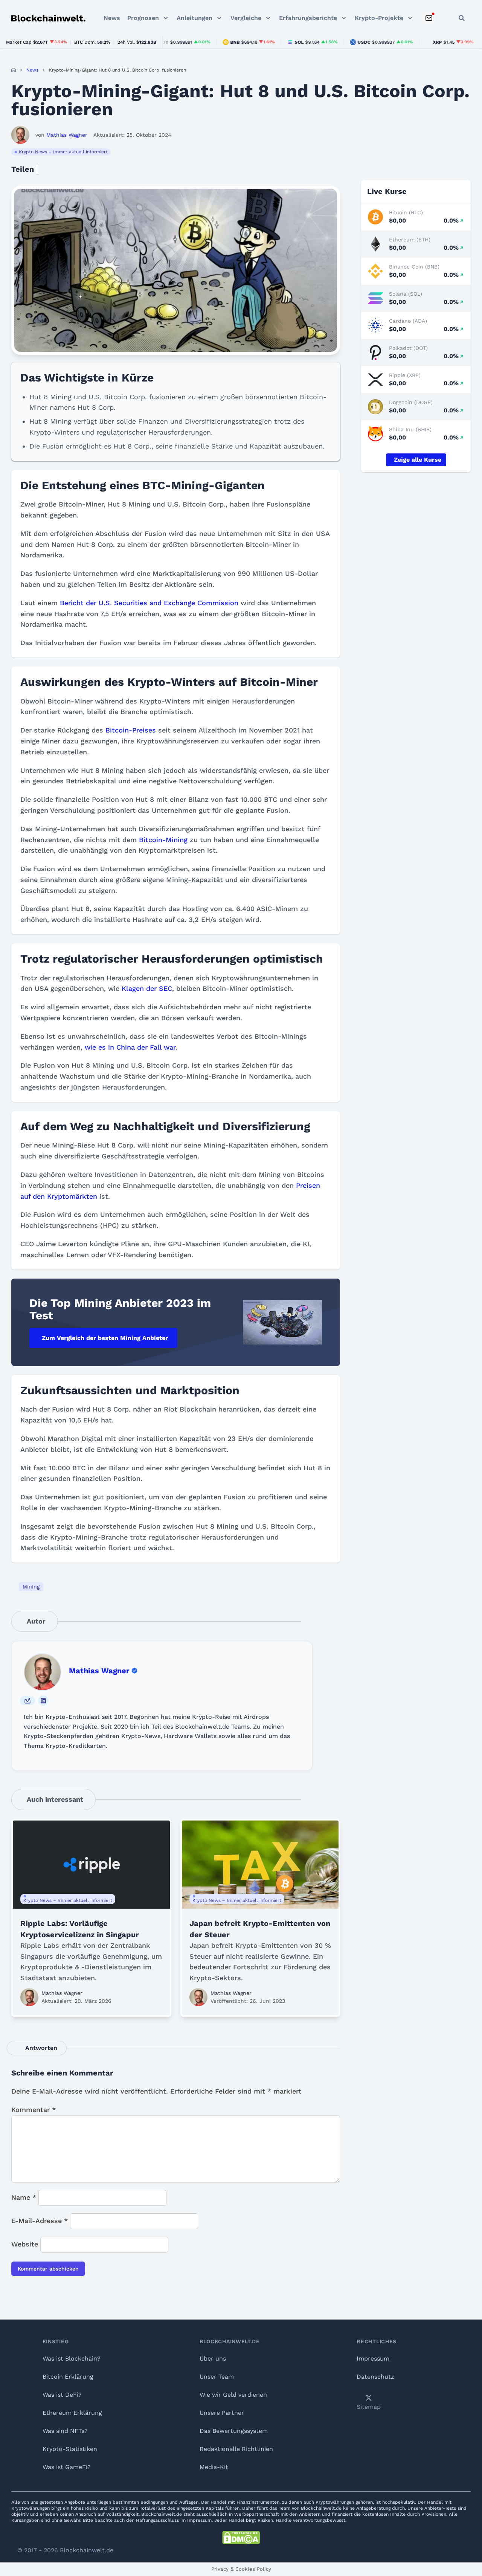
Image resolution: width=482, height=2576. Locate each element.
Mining (31, 1587)
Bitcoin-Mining (163, 840)
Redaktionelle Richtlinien (236, 2449)
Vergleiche (246, 18)
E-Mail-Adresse (40, 2221)
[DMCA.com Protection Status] (241, 2538)
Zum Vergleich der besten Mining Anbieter (105, 1338)
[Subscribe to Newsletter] (429, 18)
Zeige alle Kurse (418, 460)
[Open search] (462, 18)
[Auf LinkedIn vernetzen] (43, 1701)
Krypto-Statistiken (70, 2449)
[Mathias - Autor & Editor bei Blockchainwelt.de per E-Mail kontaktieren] (27, 1701)
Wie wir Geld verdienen (233, 2395)
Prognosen (143, 18)
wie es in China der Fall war (130, 1047)
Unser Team (217, 2377)
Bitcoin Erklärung (68, 2377)
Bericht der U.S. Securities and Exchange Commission (149, 603)
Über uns (213, 2359)
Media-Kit (214, 2467)
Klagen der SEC (147, 988)
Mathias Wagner (99, 1671)
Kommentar (34, 2110)
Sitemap (369, 2407)
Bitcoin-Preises (131, 730)
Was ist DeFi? (62, 2395)
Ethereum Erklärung (72, 2413)
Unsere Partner (222, 2413)
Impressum (373, 2359)
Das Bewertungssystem (234, 2431)
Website (25, 2244)
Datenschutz (375, 2377)
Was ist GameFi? (67, 2467)
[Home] (14, 70)
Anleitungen (194, 18)
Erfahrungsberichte (308, 18)
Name (24, 2197)
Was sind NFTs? (65, 2431)
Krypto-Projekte (379, 18)
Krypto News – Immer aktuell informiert (63, 152)
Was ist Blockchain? (72, 2359)
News (112, 18)
